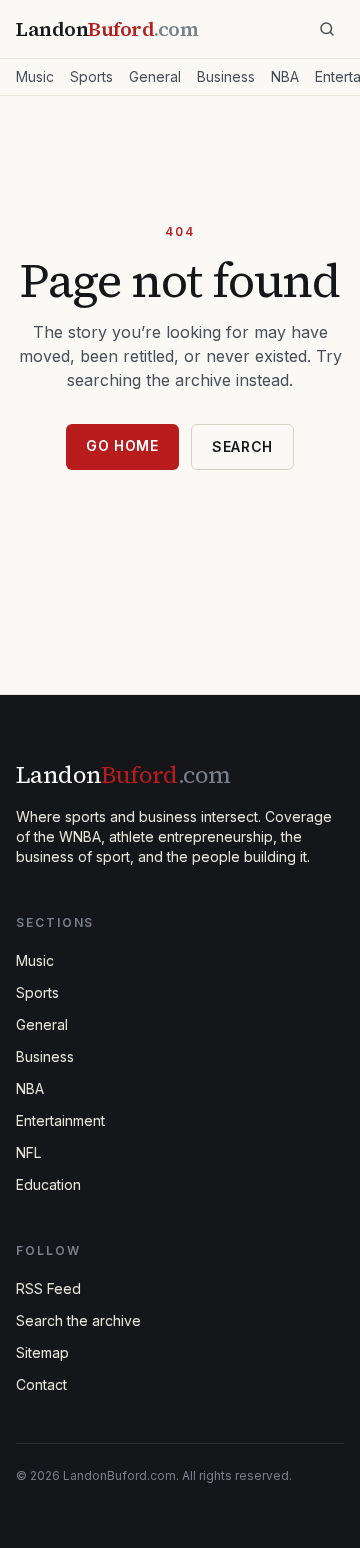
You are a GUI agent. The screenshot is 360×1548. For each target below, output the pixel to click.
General (155, 76)
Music (35, 76)
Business (226, 76)
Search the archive (78, 1320)
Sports (91, 76)
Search (242, 446)
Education (48, 1184)
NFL (28, 1152)
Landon (123, 774)
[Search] (327, 29)
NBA (285, 76)
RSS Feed (48, 1288)
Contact (41, 1384)
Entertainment (60, 1120)
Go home (122, 445)
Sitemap (42, 1352)
